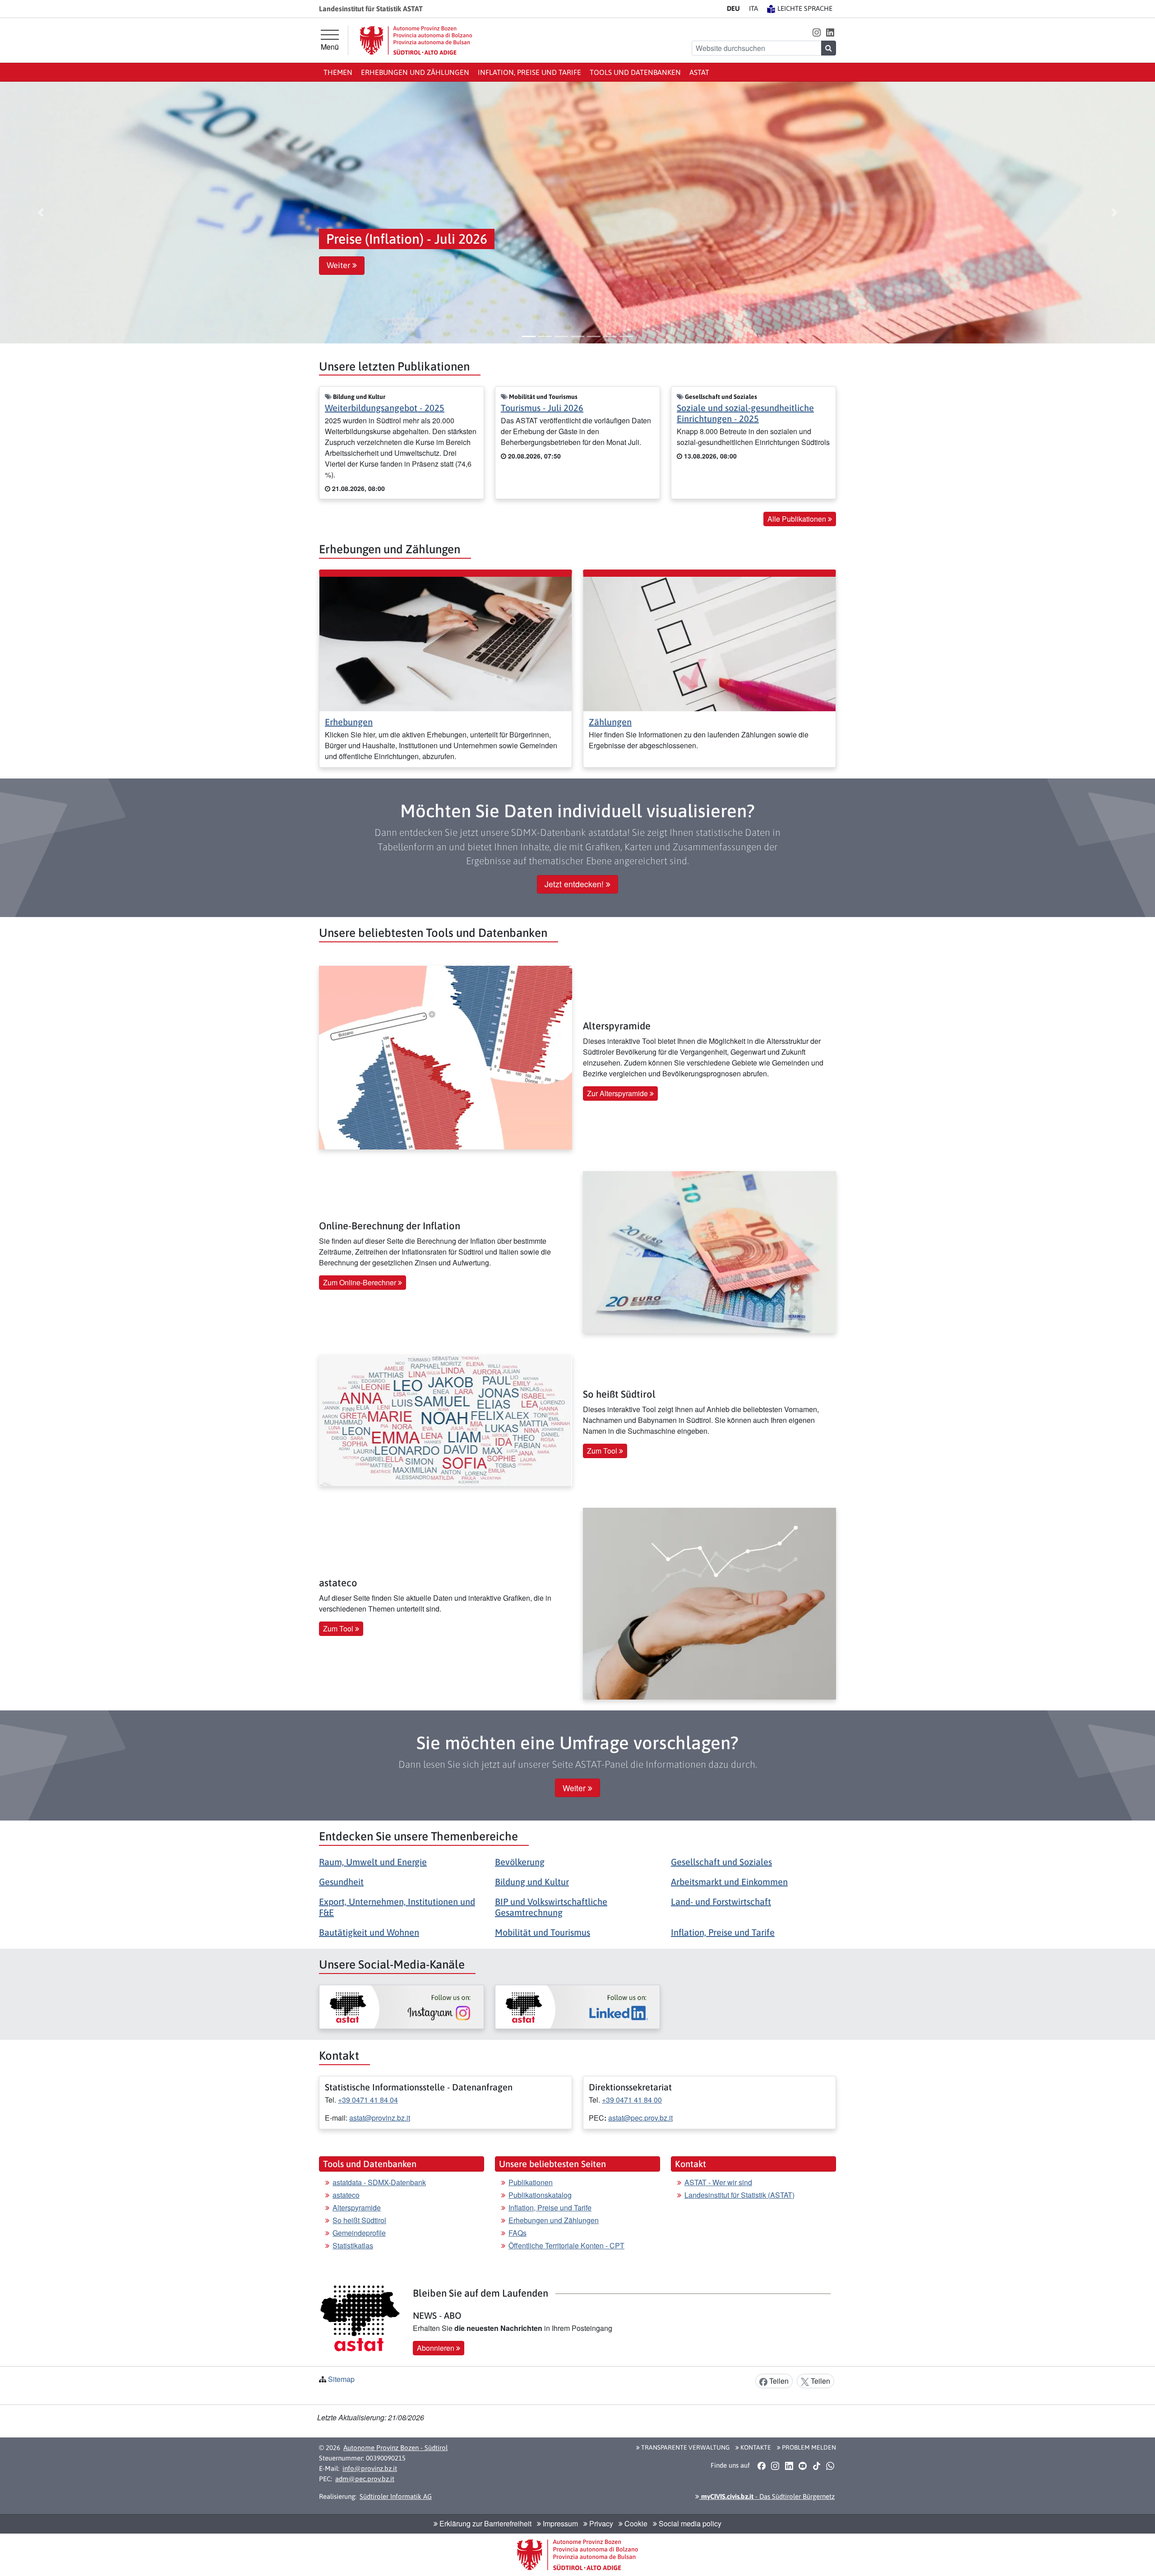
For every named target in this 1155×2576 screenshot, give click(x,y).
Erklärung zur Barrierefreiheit (485, 2523)
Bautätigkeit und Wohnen (369, 1932)
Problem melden (808, 2447)
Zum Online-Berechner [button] (360, 1282)
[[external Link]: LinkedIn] (577, 2007)
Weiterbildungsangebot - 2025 (385, 408)
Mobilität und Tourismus (543, 1932)
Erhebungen (349, 722)
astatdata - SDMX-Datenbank (379, 2182)
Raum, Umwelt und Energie (373, 1862)
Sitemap (341, 2379)
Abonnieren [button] (437, 2348)
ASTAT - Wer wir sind (718, 2182)
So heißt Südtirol (359, 2220)
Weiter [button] (340, 265)
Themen (338, 72)
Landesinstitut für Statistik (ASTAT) (739, 2195)
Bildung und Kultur (532, 1882)
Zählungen (610, 722)
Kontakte (755, 2447)
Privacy (600, 2523)
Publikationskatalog (540, 2195)
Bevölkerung (520, 1862)
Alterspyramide (357, 2208)
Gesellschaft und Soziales (721, 1862)
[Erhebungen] (446, 643)
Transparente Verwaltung (685, 2447)
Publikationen (531, 2182)
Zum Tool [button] (603, 1451)
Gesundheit (341, 1882)
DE (733, 8)
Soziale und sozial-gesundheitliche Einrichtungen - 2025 (745, 413)
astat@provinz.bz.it (380, 2118)
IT (753, 8)
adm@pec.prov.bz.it (365, 2479)
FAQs (517, 2233)
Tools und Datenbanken (635, 72)
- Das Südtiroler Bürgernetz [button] (767, 2496)
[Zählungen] (709, 643)
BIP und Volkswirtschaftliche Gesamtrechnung (551, 1907)
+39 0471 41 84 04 (368, 2100)
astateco (346, 2195)
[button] (816, 32)
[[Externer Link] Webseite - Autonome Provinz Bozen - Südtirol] (416, 40)
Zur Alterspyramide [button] (618, 1093)
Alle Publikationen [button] (798, 519)
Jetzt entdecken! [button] (575, 884)
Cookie (635, 2523)
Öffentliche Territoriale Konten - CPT (566, 2245)
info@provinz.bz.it (370, 2468)
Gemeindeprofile (359, 2233)
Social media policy (689, 2523)
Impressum (559, 2523)
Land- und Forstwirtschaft (721, 1902)
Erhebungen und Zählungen (415, 72)
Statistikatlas (353, 2245)
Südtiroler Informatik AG (396, 2496)
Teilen (778, 2381)
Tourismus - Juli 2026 (542, 408)
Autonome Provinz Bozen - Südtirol (395, 2448)
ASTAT (699, 72)
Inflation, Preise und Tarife (529, 72)
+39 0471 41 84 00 (632, 2100)
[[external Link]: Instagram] (402, 2007)
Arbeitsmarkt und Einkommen (729, 1882)
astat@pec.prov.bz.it (640, 2118)
